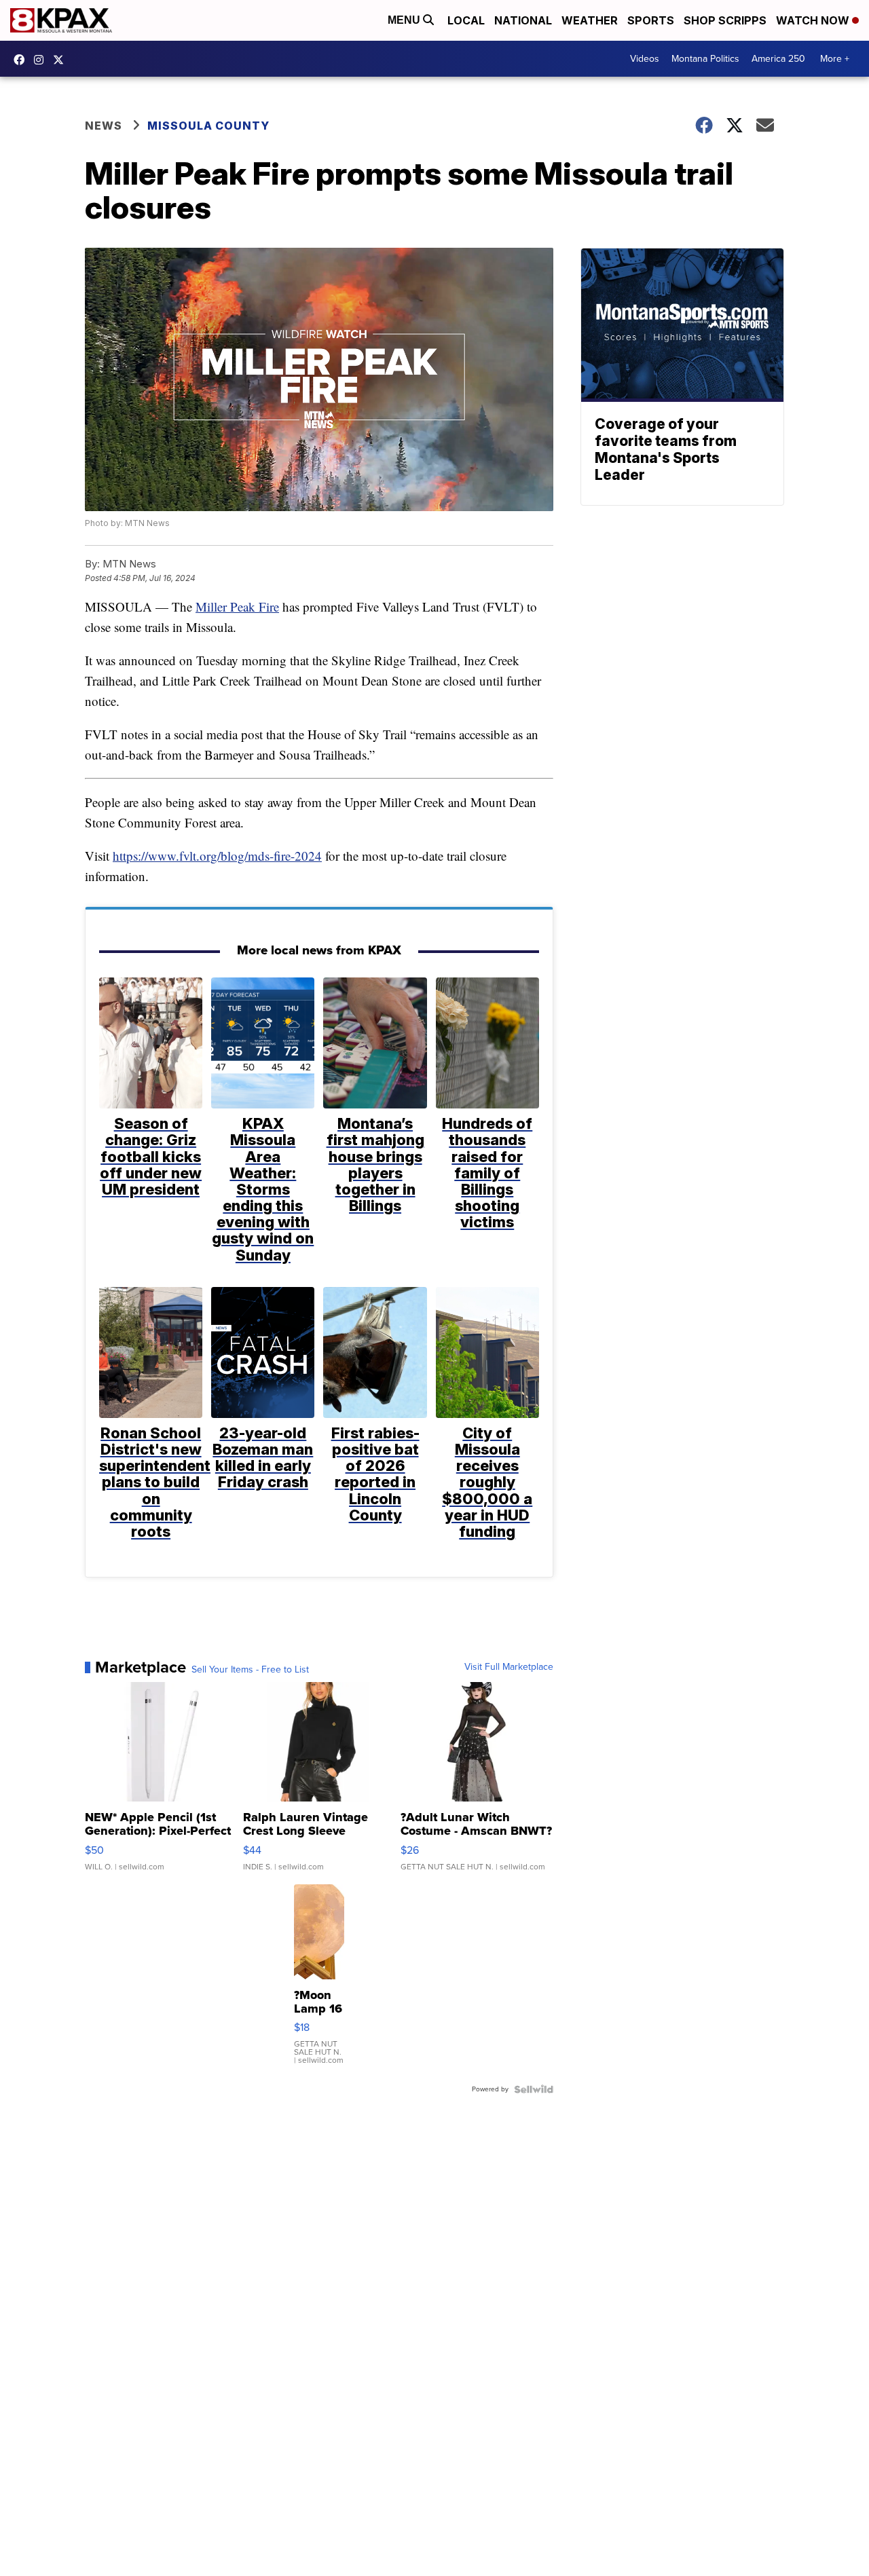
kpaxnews (62, 60)
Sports (651, 20)
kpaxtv (22, 60)
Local (466, 20)
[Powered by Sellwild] (534, 2089)
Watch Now (814, 20)
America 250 (778, 59)
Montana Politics (705, 59)
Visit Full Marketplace (509, 1667)
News (104, 126)
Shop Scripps (725, 20)
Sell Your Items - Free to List (250, 1670)
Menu (405, 20)
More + (835, 59)
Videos (645, 59)
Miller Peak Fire (237, 606)
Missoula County (208, 126)
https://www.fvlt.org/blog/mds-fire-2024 (217, 856)
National (523, 20)
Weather (590, 20)
